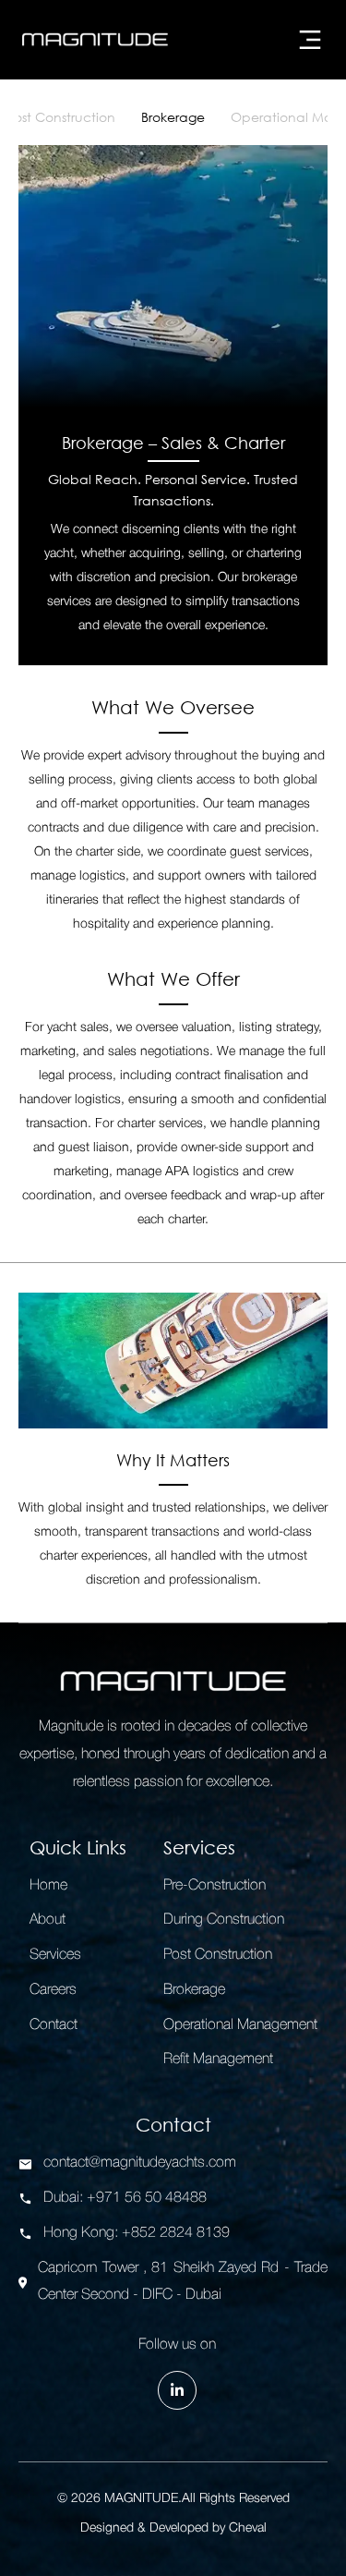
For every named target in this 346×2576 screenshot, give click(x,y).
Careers (53, 1990)
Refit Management (218, 2060)
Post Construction (61, 117)
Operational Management (240, 2025)
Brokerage (173, 117)
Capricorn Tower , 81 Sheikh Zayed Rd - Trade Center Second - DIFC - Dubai (183, 2282)
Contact (54, 2025)
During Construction (224, 1920)
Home (48, 1886)
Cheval (248, 2528)
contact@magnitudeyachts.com (140, 2163)
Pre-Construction (215, 1886)
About (48, 1920)
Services (55, 1955)
